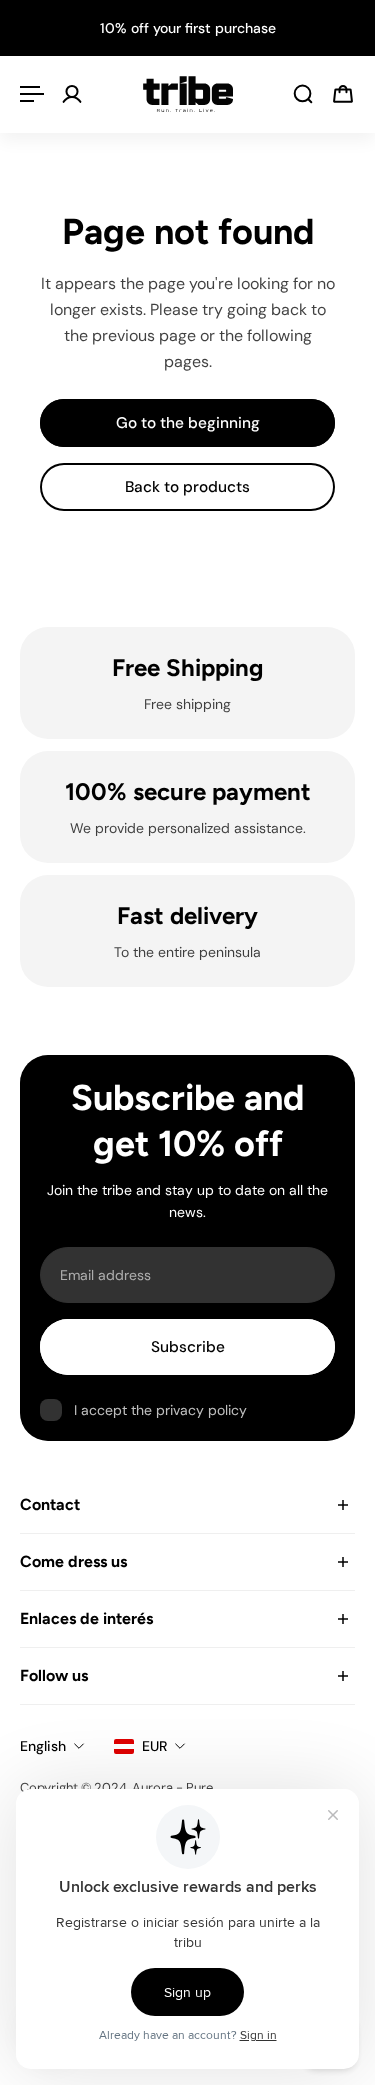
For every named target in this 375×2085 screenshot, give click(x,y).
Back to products (187, 487)
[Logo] (188, 94)
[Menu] (32, 94)
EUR (154, 1746)
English (43, 1746)
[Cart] (343, 94)
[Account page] (72, 94)
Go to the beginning (188, 423)
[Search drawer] (303, 94)
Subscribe (188, 1347)
